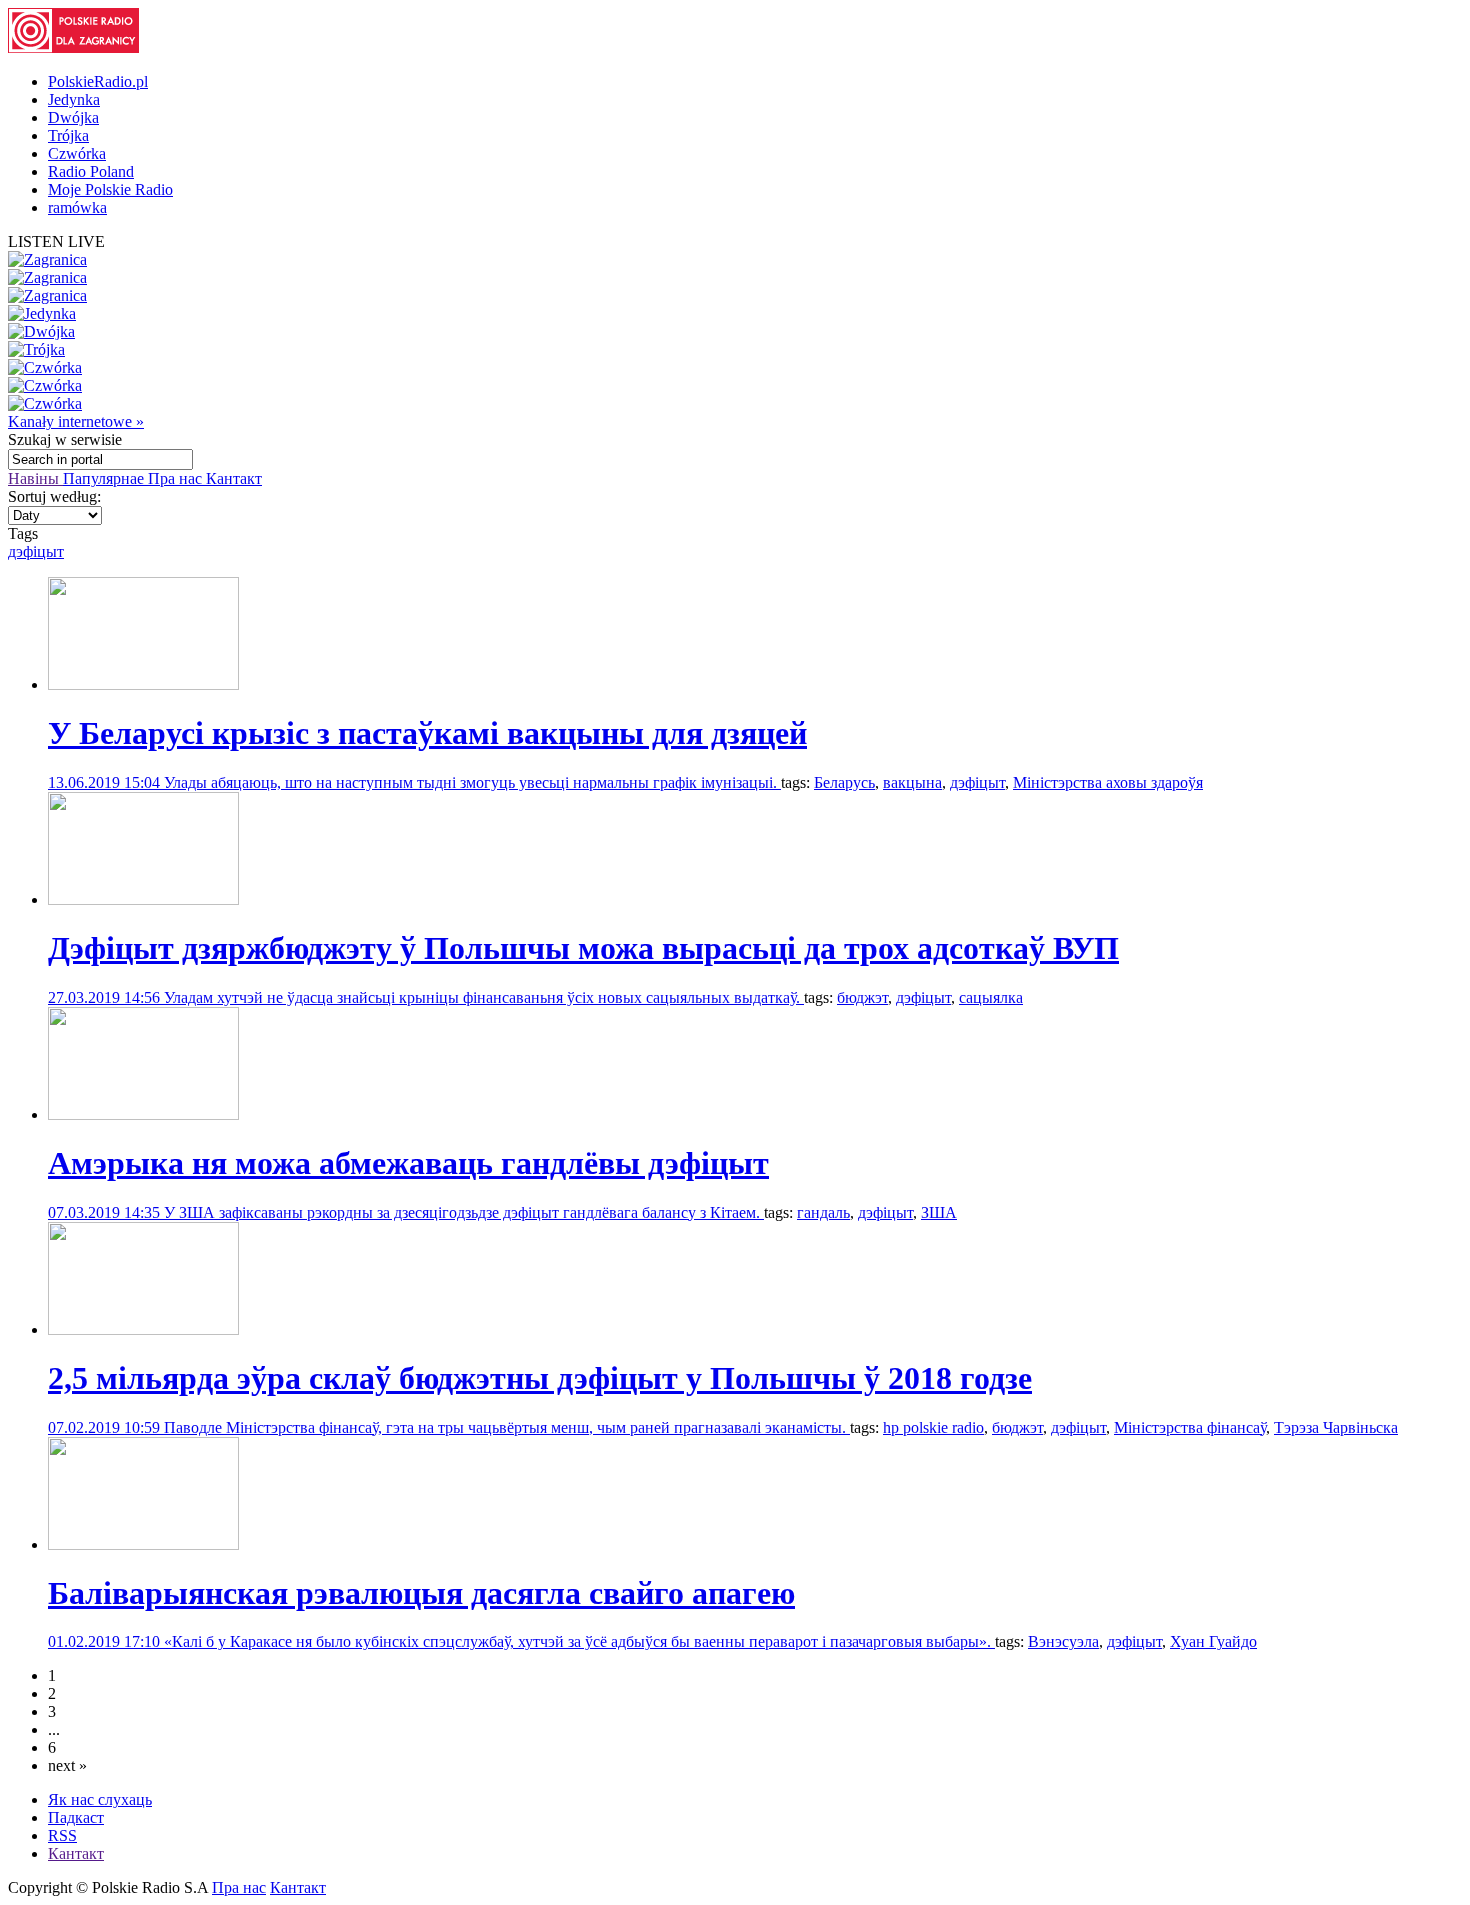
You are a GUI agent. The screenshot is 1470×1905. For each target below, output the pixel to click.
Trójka (68, 135)
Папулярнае (105, 478)
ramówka (77, 207)
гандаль (823, 1212)
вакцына (912, 782)
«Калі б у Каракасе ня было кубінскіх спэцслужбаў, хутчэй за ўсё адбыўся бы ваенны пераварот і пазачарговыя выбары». (579, 1641)
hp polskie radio (933, 1427)
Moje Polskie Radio (110, 189)
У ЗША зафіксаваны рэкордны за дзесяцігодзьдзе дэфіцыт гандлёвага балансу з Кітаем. (464, 1212)
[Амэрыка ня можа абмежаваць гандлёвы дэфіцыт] (143, 1114)
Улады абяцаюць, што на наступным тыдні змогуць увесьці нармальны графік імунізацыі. (472, 782)
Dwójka (73, 117)
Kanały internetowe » (76, 421)
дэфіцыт (36, 551)
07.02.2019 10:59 (106, 1427)
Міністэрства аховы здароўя (1108, 782)
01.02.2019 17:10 (106, 1641)
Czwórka (77, 153)
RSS (62, 1835)
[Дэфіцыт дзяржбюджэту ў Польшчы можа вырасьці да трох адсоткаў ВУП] (143, 899)
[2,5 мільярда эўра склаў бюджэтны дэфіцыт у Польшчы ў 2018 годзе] (143, 1329)
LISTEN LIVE (56, 241)
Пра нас (177, 478)
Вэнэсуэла (1063, 1641)
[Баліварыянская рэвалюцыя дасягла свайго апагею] (143, 1544)
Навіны (35, 478)
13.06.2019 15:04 (106, 782)
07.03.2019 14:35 (106, 1212)
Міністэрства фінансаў (1190, 1427)
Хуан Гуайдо (1213, 1641)
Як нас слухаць (100, 1799)
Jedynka (74, 99)
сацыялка (991, 997)
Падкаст (76, 1817)
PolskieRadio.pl (98, 81)
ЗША (939, 1212)
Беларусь (844, 782)
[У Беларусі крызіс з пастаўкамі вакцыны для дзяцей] (143, 684)
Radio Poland (91, 171)
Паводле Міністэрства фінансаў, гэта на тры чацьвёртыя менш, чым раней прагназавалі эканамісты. (507, 1427)
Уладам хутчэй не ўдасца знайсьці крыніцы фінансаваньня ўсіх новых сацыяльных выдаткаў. (484, 997)
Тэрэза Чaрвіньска (1336, 1427)
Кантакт (234, 478)
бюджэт (862, 997)
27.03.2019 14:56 (106, 997)
